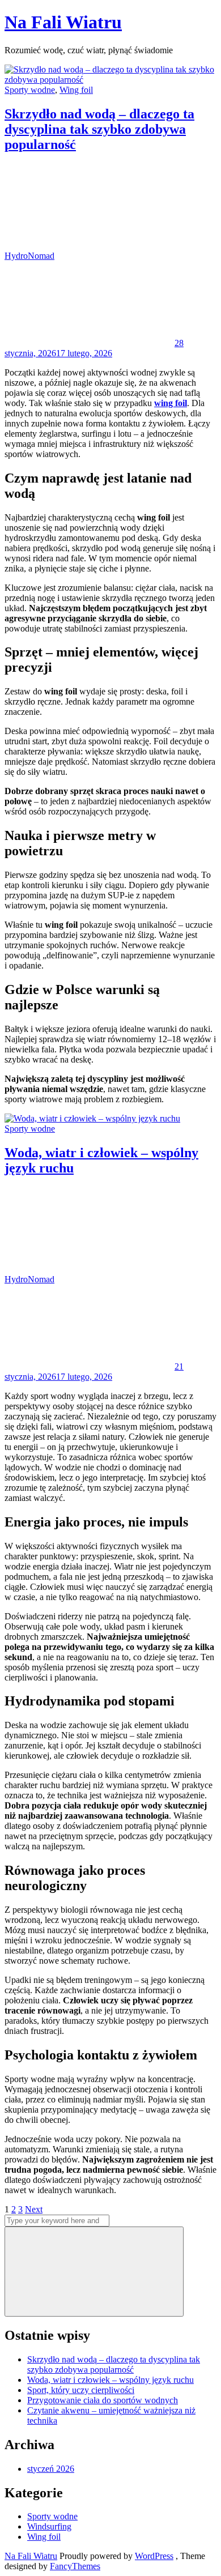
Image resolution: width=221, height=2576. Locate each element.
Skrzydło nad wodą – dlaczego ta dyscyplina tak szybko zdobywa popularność (99, 129)
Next (34, 2209)
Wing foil (76, 90)
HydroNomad (29, 256)
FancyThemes (75, 2566)
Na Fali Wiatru (63, 22)
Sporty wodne (30, 90)
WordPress (154, 2556)
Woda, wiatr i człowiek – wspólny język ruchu (110, 2380)
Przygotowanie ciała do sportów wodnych (103, 2400)
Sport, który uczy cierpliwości (81, 2390)
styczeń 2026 (51, 2469)
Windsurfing (49, 2526)
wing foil (171, 403)
